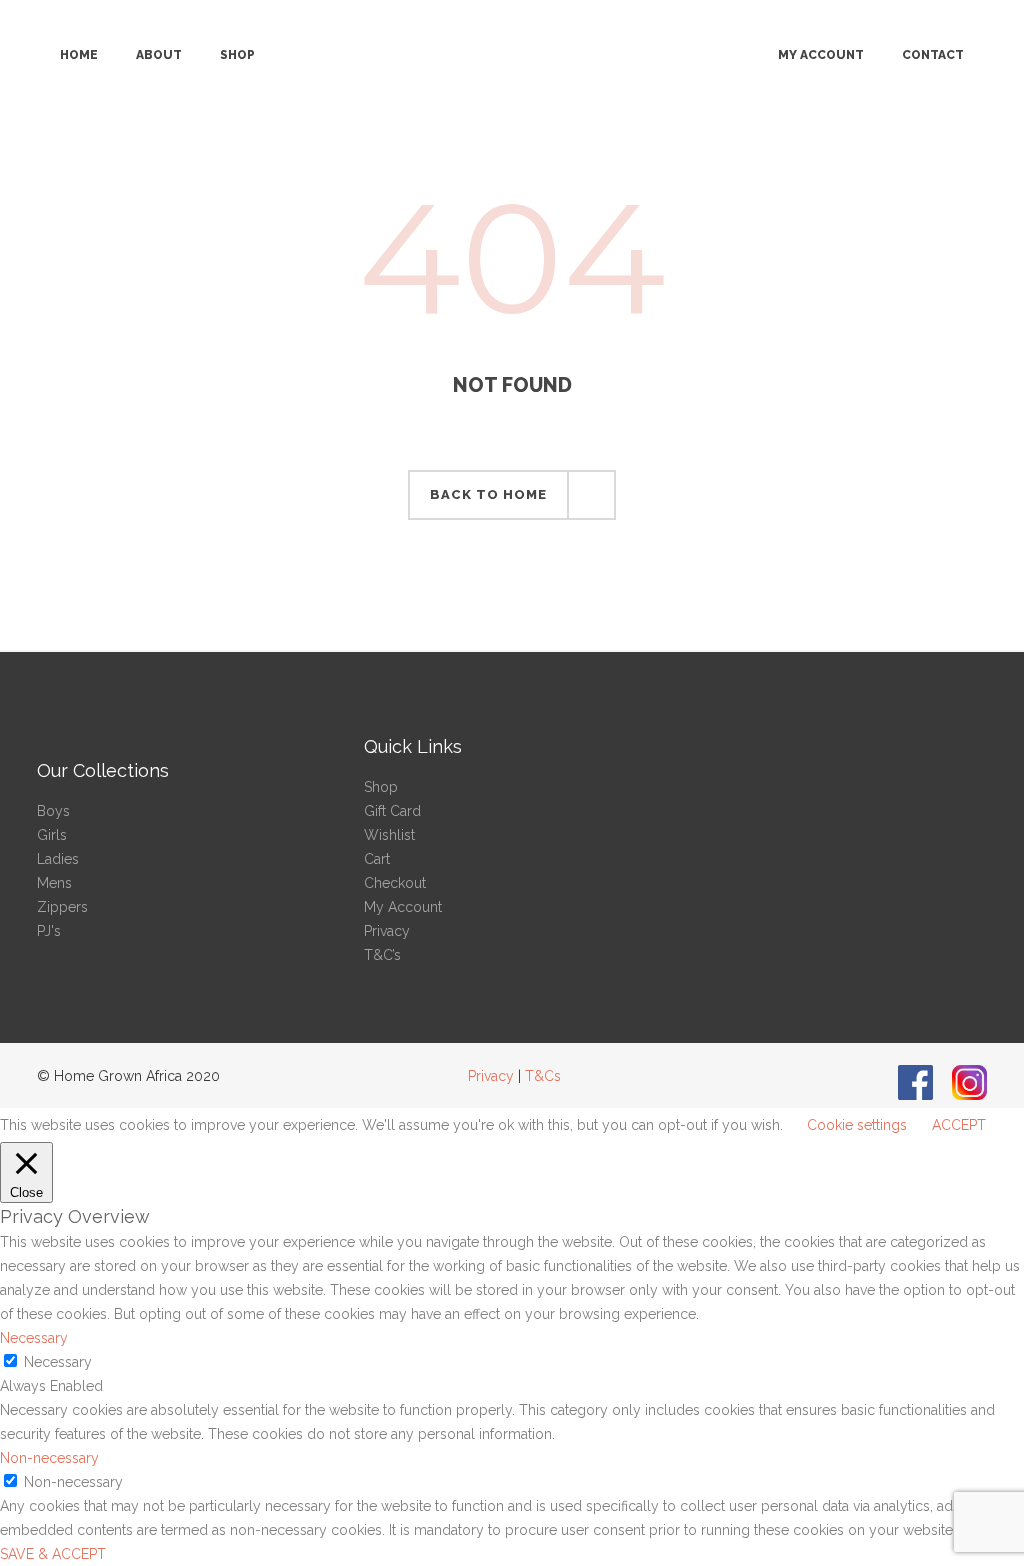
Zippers (62, 907)
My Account (403, 907)
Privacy (387, 931)
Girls (52, 835)
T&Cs (543, 1076)
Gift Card (392, 811)
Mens (54, 883)
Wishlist (389, 835)
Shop (381, 787)
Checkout (395, 883)
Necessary (58, 1362)
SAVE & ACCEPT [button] (53, 1554)
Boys (53, 811)
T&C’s (382, 955)
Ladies (58, 859)
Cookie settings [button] (857, 1125)
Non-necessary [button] (49, 1458)
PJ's (49, 931)
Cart (377, 859)
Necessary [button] (34, 1338)
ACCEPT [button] (959, 1125)
